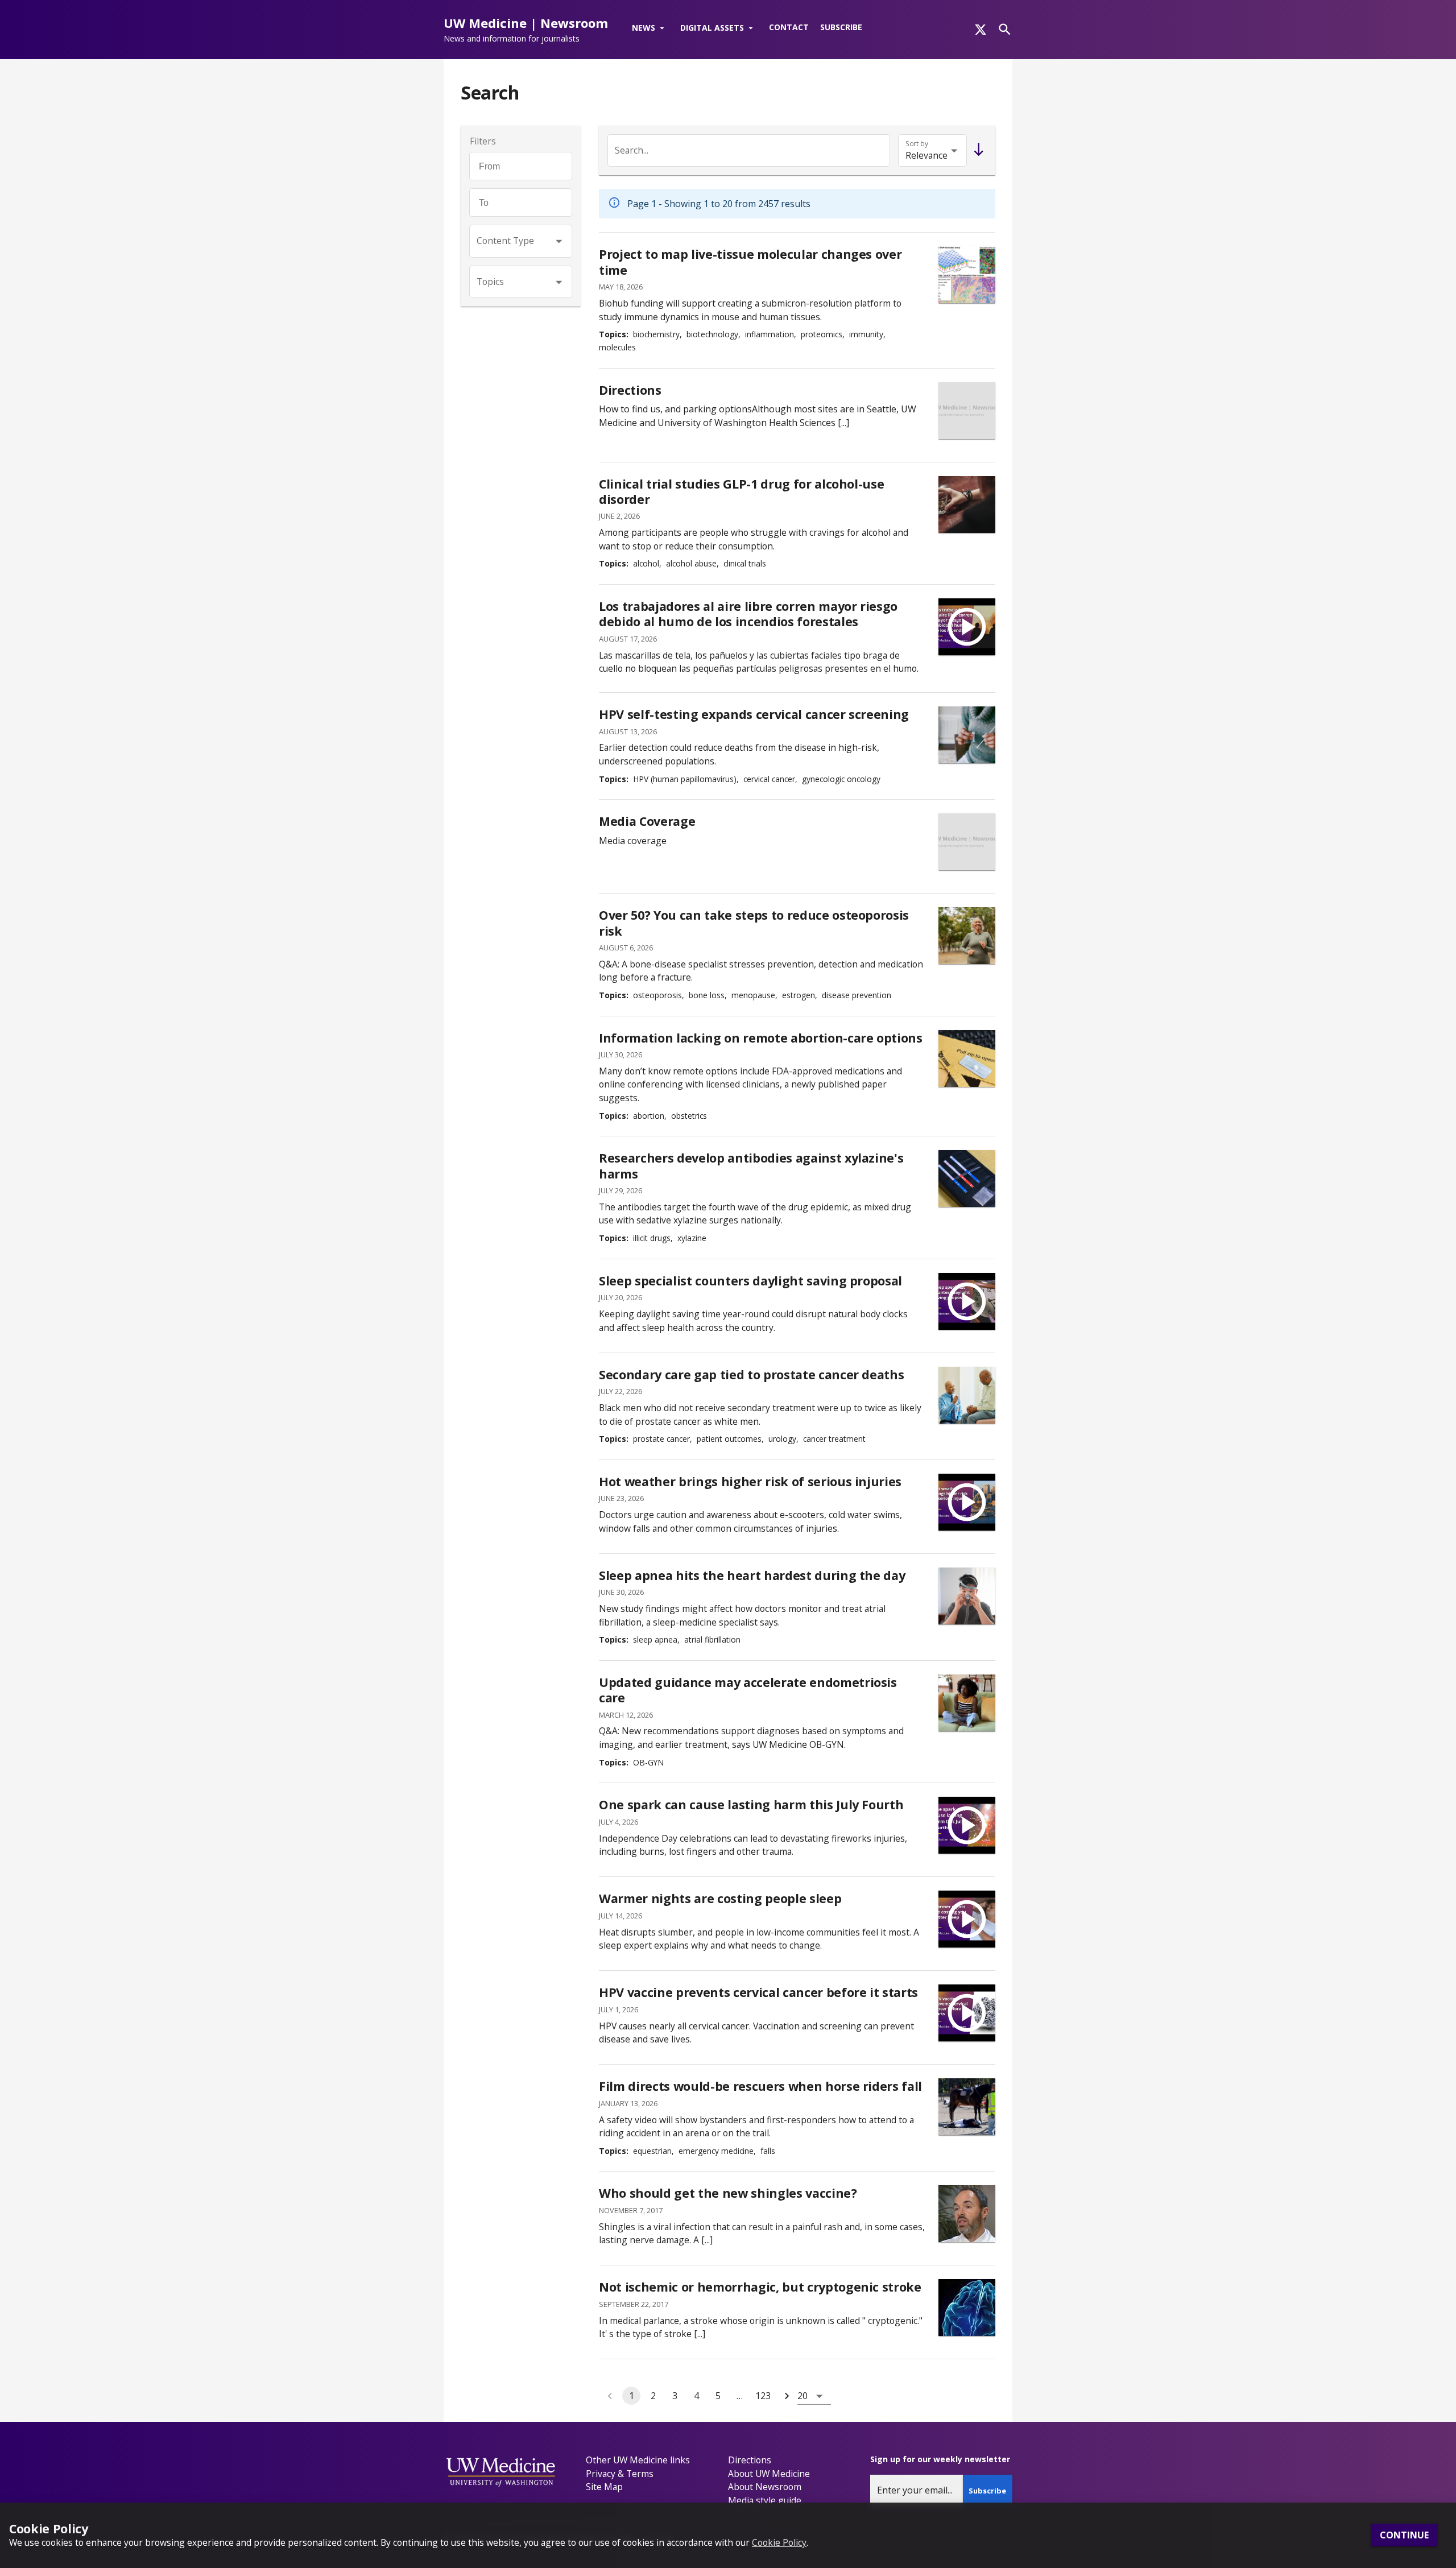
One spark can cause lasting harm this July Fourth (751, 1804)
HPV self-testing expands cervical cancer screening (754, 714)
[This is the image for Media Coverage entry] (967, 842)
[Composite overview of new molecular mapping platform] (967, 275)
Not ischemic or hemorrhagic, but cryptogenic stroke (760, 2287)
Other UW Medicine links (638, 2460)
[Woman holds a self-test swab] (967, 735)
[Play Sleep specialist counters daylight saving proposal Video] (967, 1301)
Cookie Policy (779, 2542)
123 (763, 2396)
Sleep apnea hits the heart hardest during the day (752, 1575)
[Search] (1005, 29)
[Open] (559, 241)
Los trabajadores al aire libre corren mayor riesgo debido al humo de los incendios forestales (748, 614)
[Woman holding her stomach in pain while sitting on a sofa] (967, 1703)
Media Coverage (647, 821)
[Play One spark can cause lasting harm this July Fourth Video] (967, 1825)
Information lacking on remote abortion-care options (761, 1038)
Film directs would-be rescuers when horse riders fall (760, 2086)
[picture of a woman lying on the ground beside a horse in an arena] (967, 2107)
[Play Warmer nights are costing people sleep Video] (967, 1919)
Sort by (917, 144)
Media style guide (765, 2500)
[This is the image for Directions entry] (967, 411)
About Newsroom (765, 2487)
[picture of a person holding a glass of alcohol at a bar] (967, 504)
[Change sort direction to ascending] (976, 150)
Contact (789, 27)
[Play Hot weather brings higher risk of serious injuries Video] (967, 1502)
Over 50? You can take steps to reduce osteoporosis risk (754, 923)
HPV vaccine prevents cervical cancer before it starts (758, 1992)
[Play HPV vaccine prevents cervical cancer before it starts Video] (967, 2013)
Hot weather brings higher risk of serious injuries (750, 1481)
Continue (1404, 2536)
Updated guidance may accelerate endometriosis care (748, 1690)
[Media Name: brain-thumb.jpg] (967, 2308)
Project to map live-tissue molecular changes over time (750, 262)
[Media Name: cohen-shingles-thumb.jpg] (967, 2214)
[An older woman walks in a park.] (967, 936)
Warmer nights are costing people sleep (720, 1898)
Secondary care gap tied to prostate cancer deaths (751, 1374)
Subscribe (841, 27)
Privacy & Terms (620, 2474)
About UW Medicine (769, 2474)
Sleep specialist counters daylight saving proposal (750, 1281)
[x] (981, 30)
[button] (650, 28)
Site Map (604, 2487)
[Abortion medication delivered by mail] (967, 1058)
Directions (630, 390)
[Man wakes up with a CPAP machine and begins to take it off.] (967, 1596)
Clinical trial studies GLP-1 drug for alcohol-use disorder (741, 492)
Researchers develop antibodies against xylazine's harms (751, 1166)
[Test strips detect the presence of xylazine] (967, 1178)
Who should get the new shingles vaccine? (728, 2193)
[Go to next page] (787, 2396)
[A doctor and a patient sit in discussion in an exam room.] (967, 1395)
